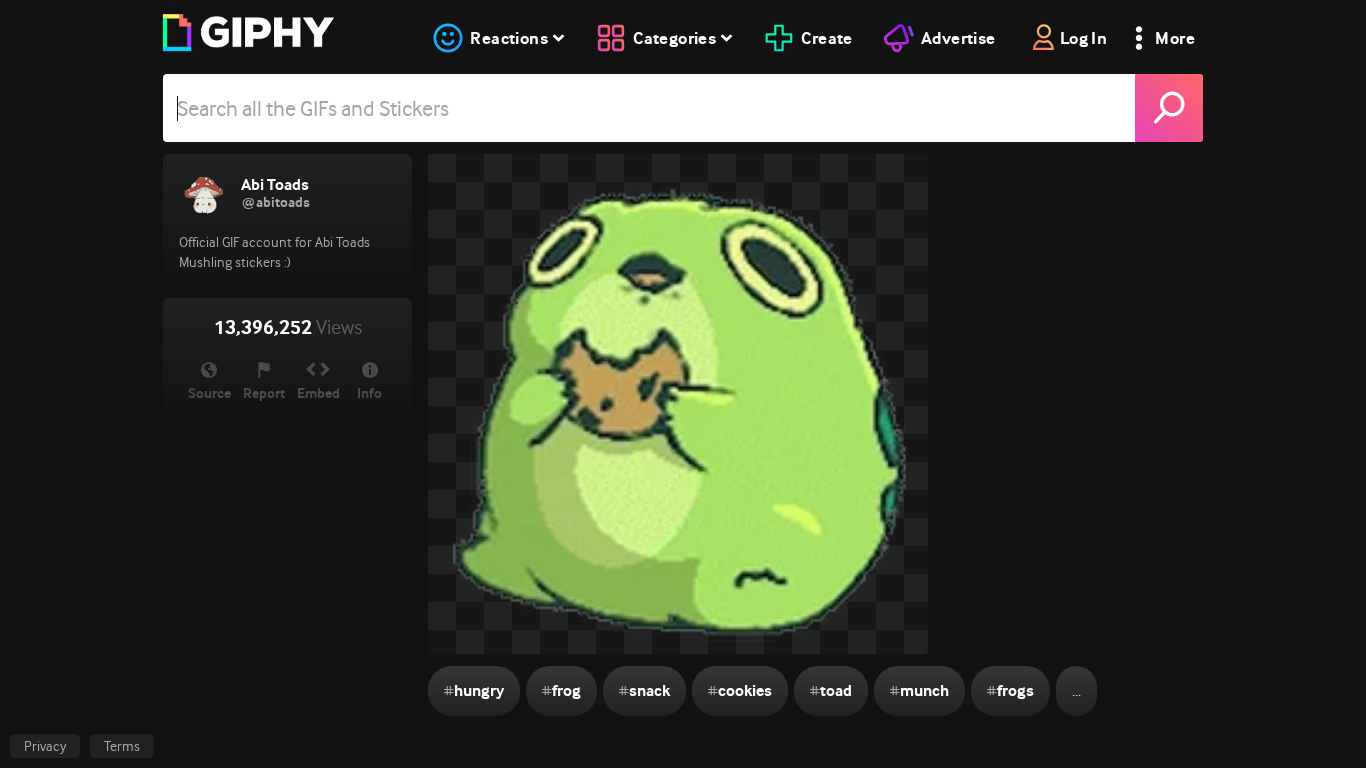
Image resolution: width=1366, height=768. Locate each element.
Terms (122, 746)
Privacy (45, 746)
